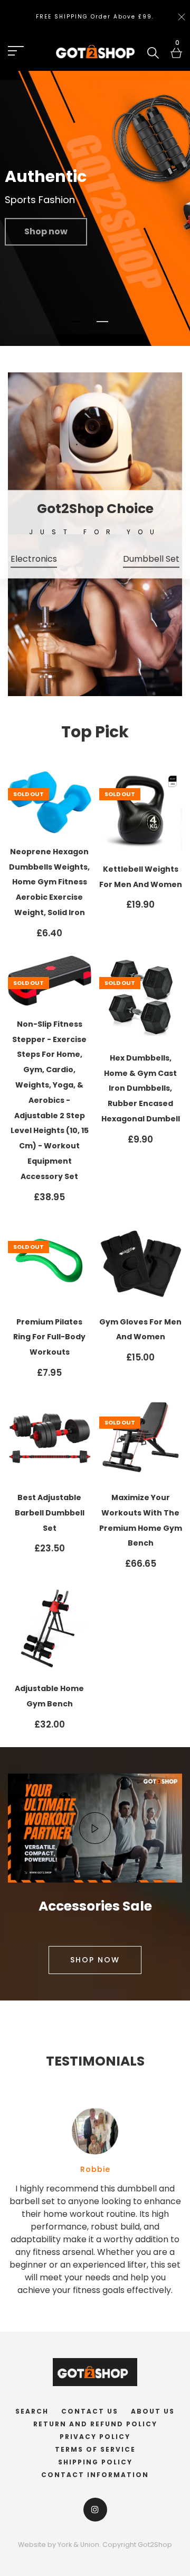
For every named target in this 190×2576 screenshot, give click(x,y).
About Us (153, 2411)
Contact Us (90, 2411)
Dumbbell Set (151, 558)
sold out (28, 794)
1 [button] (76, 322)
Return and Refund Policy (95, 2424)
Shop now (46, 231)
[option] (95, 208)
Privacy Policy (95, 2437)
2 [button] (103, 322)
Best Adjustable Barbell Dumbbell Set (50, 1513)
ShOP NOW (95, 1960)
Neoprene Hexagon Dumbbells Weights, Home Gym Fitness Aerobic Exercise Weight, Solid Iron (49, 882)
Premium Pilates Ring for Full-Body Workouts (49, 1337)
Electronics (34, 558)
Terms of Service (95, 2449)
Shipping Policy (95, 2462)
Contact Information (95, 2475)
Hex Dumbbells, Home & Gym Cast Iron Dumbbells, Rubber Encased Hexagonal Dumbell (141, 1088)
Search (32, 2411)
